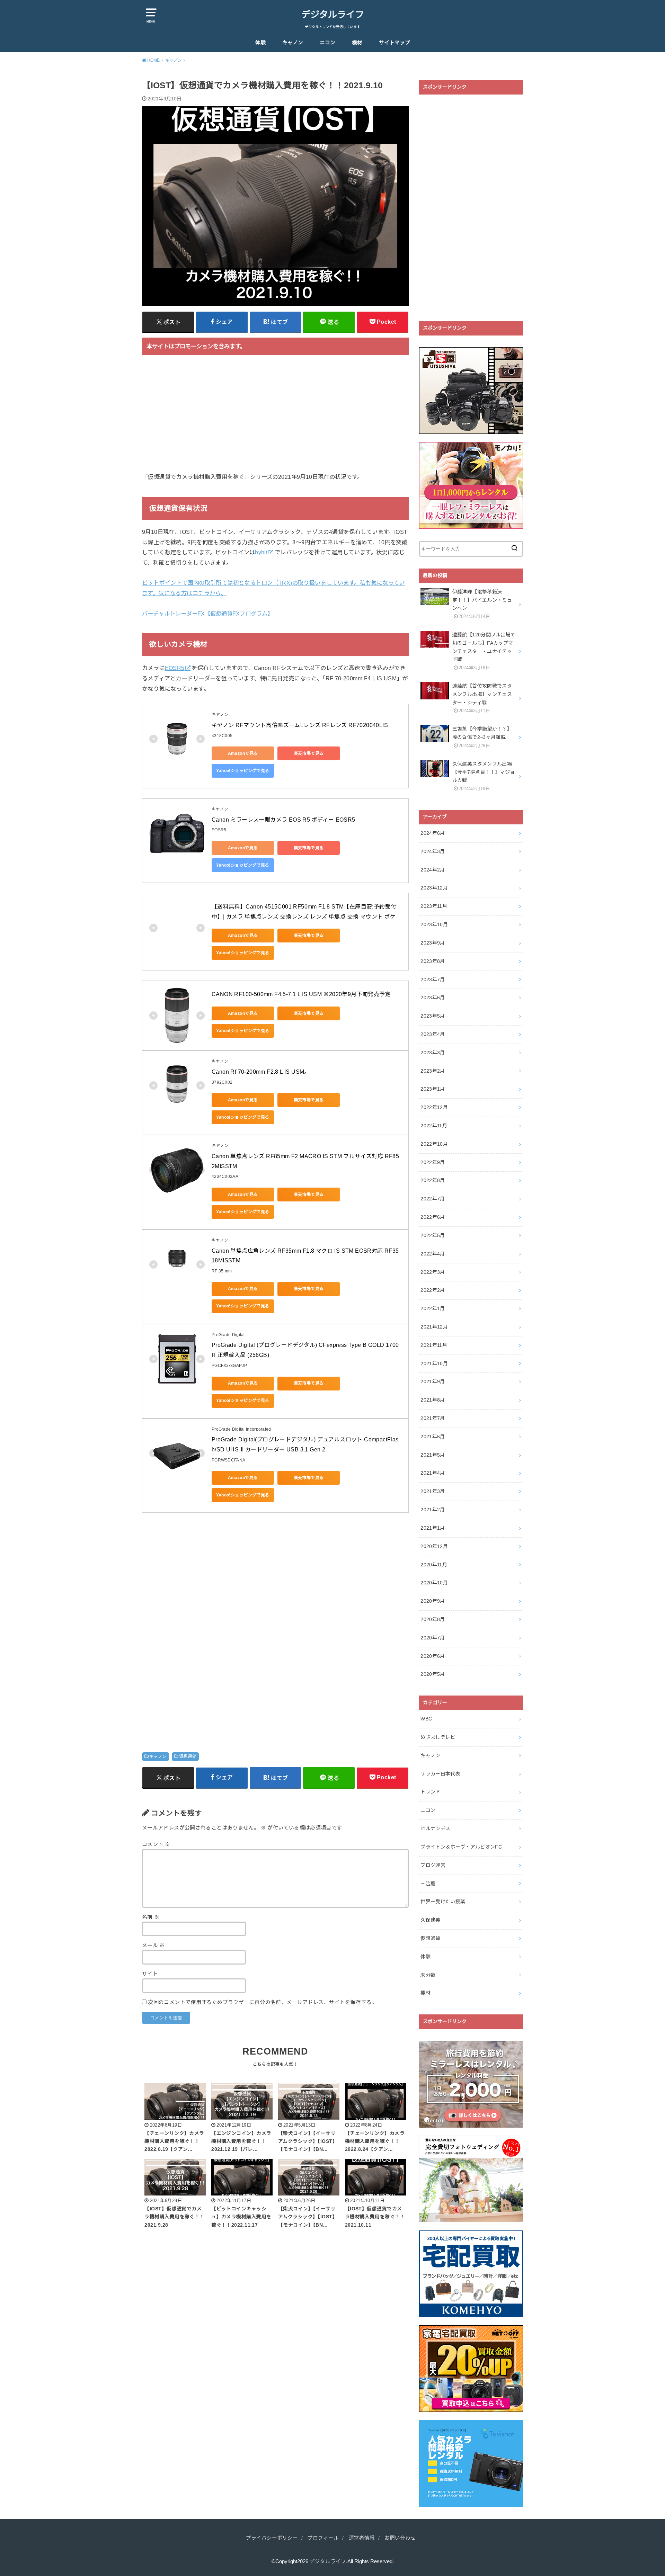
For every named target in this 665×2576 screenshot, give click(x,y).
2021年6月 (433, 1437)
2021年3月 (433, 1491)
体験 (260, 43)
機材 (357, 43)
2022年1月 (433, 1308)
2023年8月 (433, 961)
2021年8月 (433, 1400)
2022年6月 (433, 1217)
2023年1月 (433, 1089)
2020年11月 (434, 1565)
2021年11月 (434, 1345)
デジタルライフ (333, 15)
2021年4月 (433, 1473)
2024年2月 (433, 870)
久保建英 (430, 1920)
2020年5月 (433, 1674)
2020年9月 (433, 1601)
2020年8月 (433, 1619)
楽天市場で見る (309, 753)
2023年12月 (434, 888)
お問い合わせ (400, 2538)
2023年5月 (433, 1016)
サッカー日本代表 (440, 1774)
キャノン (293, 43)
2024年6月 (433, 833)
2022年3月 (433, 1272)
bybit (261, 552)
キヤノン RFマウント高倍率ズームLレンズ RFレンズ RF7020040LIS (300, 725)
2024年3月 (433, 851)
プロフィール (323, 2538)
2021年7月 (433, 1418)
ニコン (327, 43)
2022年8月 (433, 1180)
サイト (150, 1974)
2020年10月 (434, 1583)
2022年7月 (433, 1199)
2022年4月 (433, 1254)
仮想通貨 (188, 1756)
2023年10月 (434, 924)
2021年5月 (433, 1455)
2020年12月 (434, 1546)
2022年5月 (433, 1235)
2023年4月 (433, 1034)
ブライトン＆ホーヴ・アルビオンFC (461, 1847)
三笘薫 (428, 1884)
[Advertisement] (275, 418)
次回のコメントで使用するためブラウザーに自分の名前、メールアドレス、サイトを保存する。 (262, 2002)
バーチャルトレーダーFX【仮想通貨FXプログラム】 (207, 614)
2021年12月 (434, 1327)
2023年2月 (433, 1071)
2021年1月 (433, 1528)
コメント (156, 1844)
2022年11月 (434, 1126)
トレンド (430, 1792)
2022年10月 (434, 1144)
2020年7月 (433, 1638)
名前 (151, 1917)
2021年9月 (433, 1381)
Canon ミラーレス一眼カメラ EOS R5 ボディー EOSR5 (283, 820)
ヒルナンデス (435, 1828)
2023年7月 (433, 980)
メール (153, 1946)
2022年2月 (433, 1290)
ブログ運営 (433, 1865)
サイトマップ (394, 43)
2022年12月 (434, 1107)
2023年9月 (433, 943)
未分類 (428, 1975)
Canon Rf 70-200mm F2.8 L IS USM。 (261, 1072)
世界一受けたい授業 (443, 1902)
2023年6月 (433, 998)
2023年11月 (434, 906)
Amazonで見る (243, 753)
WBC (426, 1719)
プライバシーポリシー (272, 2538)
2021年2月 (433, 1510)
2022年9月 (433, 1162)
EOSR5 (175, 668)
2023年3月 (433, 1053)
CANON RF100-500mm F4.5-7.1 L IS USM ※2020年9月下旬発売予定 (301, 994)
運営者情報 (362, 2538)
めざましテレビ (438, 1737)
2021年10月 (434, 1363)
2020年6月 (433, 1656)
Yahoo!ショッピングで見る (243, 771)
